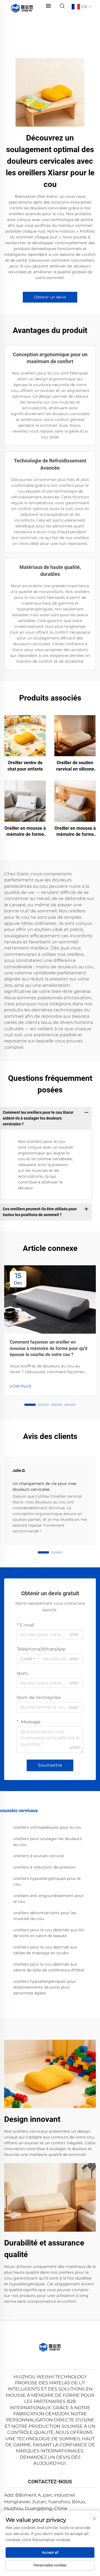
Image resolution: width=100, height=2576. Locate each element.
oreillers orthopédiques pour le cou (47, 1827)
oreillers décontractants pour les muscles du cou (45, 1916)
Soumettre (50, 1765)
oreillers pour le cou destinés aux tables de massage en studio (45, 1950)
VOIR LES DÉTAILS (25, 735)
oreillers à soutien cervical (39, 1856)
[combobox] (28, 1659)
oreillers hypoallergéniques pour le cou (47, 1881)
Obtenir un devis (50, 297)
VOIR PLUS (21, 1386)
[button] (30, 1405)
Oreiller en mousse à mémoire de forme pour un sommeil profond (25, 832)
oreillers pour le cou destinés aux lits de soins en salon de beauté (49, 1933)
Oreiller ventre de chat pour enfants (25, 766)
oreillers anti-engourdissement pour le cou (48, 1899)
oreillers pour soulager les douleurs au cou (47, 1842)
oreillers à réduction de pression (44, 1867)
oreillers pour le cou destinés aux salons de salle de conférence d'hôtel (49, 1967)
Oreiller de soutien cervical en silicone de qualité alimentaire (75, 766)
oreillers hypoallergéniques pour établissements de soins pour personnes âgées (45, 1987)
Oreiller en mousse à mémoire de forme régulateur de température (75, 832)
